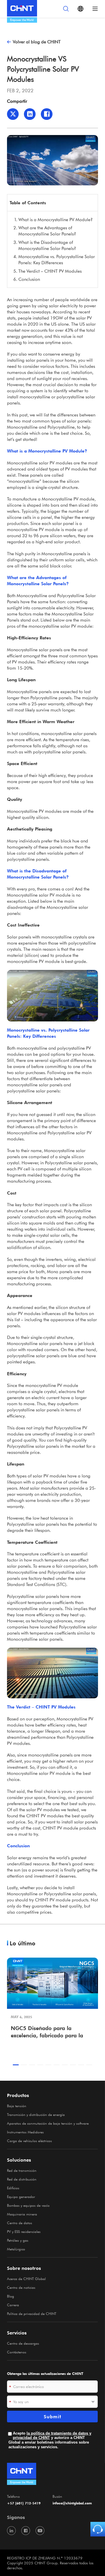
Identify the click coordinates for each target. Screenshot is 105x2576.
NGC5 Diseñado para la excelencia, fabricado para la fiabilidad (47, 2032)
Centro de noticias (21, 2287)
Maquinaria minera (22, 2214)
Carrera (13, 2305)
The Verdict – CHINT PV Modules (50, 271)
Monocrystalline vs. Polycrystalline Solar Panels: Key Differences (57, 259)
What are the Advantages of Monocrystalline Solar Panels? (47, 231)
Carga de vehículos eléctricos (29, 2141)
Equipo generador (21, 2197)
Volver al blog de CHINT (37, 42)
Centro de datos (20, 2223)
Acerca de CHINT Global (26, 2279)
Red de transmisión (22, 2170)
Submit (52, 2417)
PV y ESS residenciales (24, 2231)
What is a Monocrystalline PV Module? (56, 219)
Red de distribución (22, 2179)
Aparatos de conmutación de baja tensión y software (48, 2123)
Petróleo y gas (18, 2240)
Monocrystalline (22, 463)
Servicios (17, 2333)
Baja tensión (17, 2106)
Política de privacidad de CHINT (32, 2314)
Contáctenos (17, 2352)
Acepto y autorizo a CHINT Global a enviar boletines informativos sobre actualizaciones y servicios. (50, 2440)
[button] (16, 2065)
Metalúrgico (16, 2249)
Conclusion (29, 279)
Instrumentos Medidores (25, 2132)
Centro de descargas (23, 2343)
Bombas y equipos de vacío (28, 2205)
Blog (10, 2296)
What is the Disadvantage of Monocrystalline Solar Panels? (47, 245)
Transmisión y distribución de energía (36, 2114)
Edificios (13, 2188)
